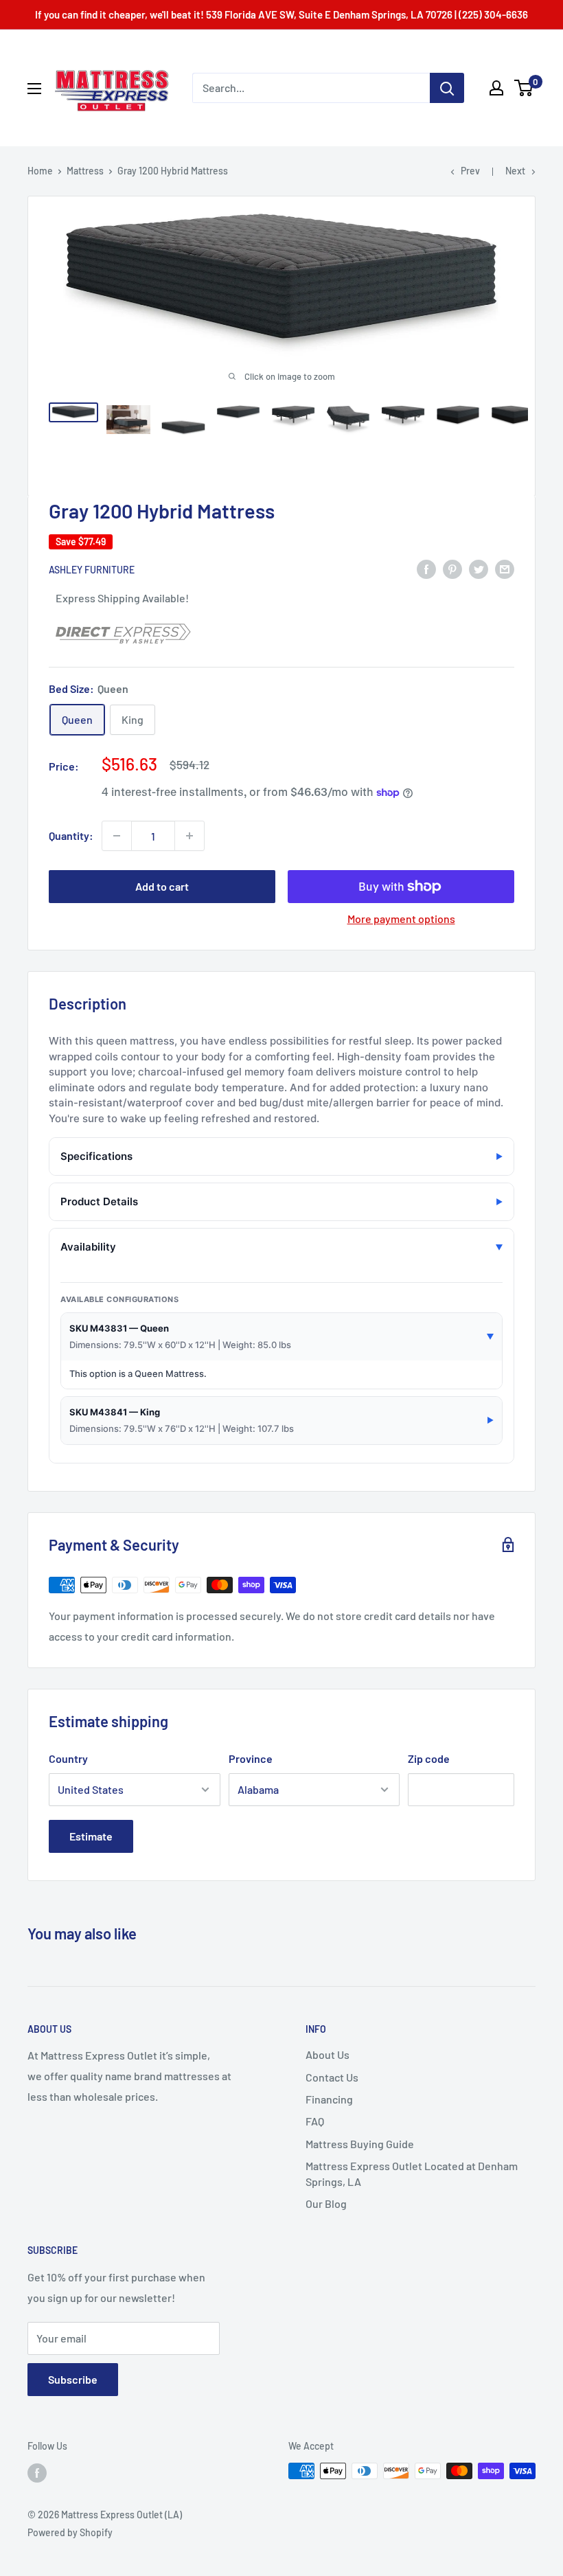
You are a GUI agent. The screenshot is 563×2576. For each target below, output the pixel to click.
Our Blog (326, 2203)
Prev (470, 171)
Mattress (85, 171)
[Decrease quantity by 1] (117, 836)
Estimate (91, 1836)
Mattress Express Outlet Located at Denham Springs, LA (412, 2173)
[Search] (447, 88)
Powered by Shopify (70, 2532)
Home (40, 171)
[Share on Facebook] (426, 568)
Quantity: (71, 835)
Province (251, 1758)
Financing (329, 2099)
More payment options (401, 919)
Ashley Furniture (92, 570)
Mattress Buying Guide (360, 2144)
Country (68, 1758)
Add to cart (162, 886)
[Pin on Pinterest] (452, 568)
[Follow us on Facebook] (37, 2472)
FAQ (315, 2121)
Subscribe (73, 2379)
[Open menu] (34, 89)
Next (515, 171)
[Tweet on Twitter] (479, 568)
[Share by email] (505, 568)
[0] (524, 88)
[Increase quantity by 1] (189, 836)
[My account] (496, 88)
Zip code (429, 1758)
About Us (328, 2054)
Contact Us (332, 2077)
